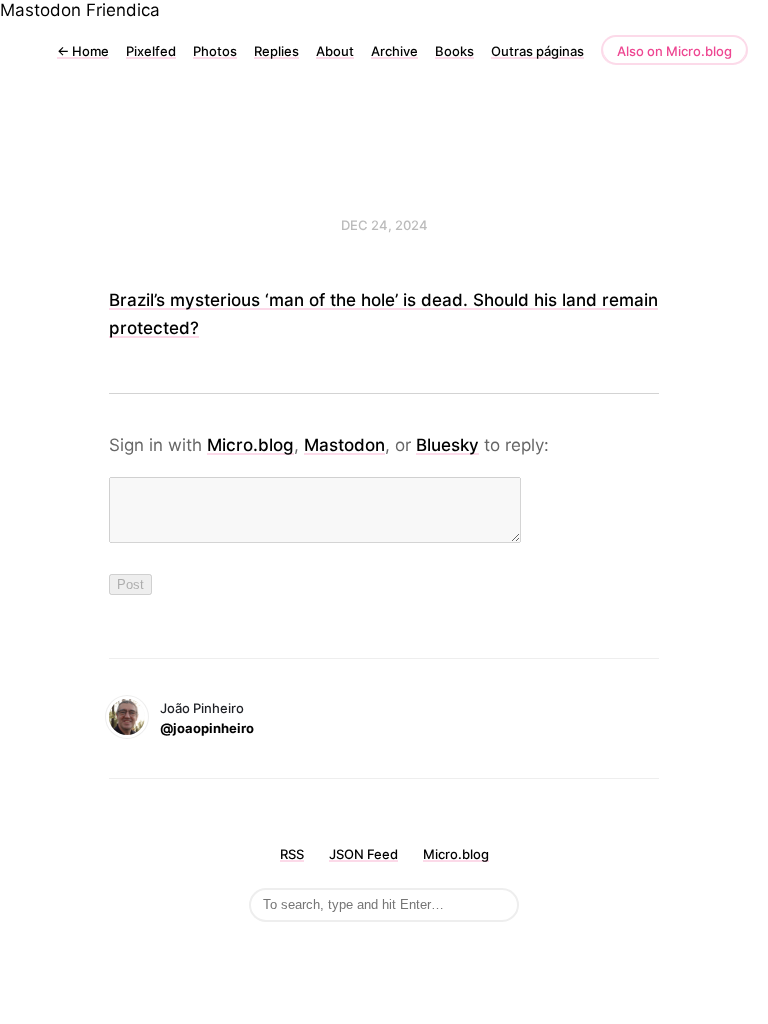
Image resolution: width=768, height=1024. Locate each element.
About (335, 51)
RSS (292, 854)
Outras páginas (537, 51)
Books (454, 51)
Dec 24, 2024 (384, 225)
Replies (276, 51)
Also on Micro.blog (674, 51)
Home (83, 51)
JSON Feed (363, 854)
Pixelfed (151, 51)
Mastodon (40, 10)
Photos (215, 51)
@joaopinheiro (207, 728)
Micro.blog (250, 445)
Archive (394, 51)
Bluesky (447, 445)
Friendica (123, 10)
